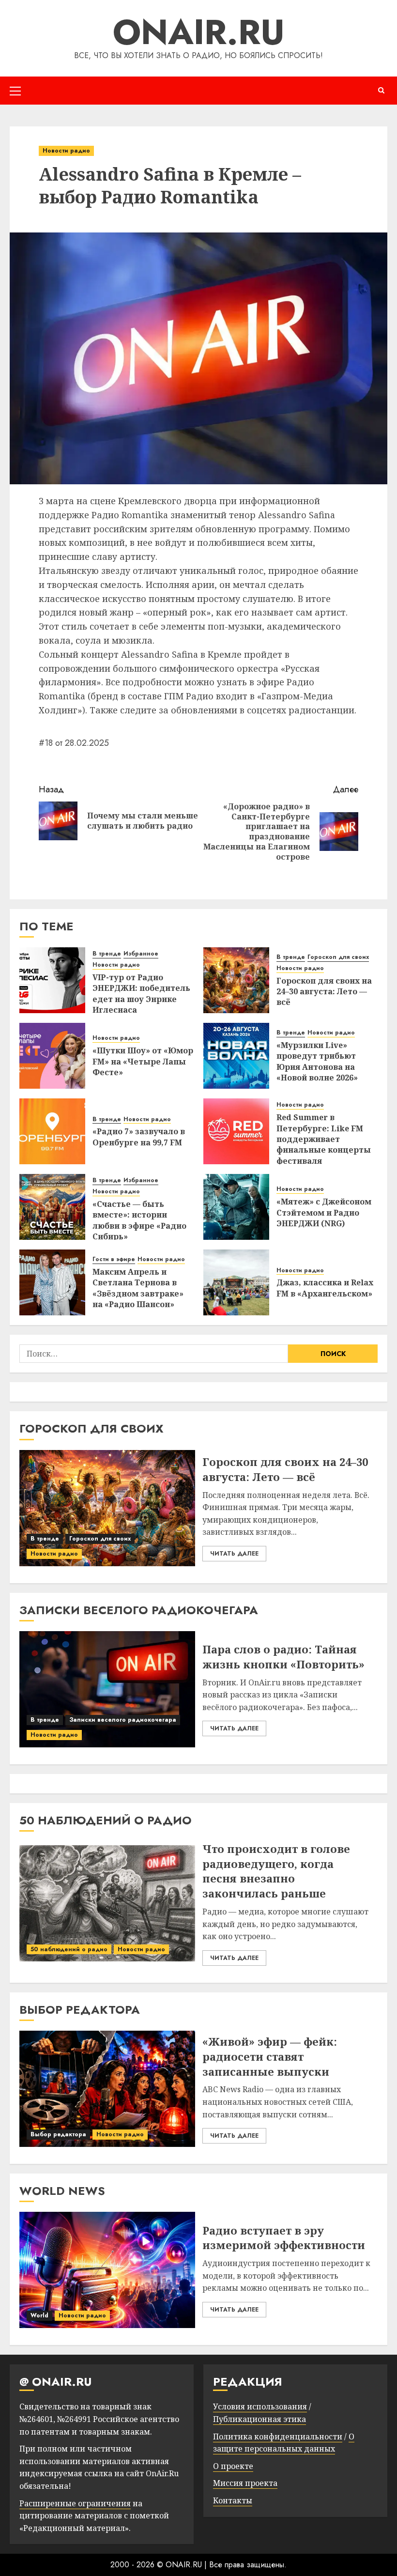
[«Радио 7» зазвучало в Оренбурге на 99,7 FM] (52, 1131)
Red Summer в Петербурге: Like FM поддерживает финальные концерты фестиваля (324, 1139)
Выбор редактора (58, 2134)
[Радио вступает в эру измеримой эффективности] (107, 2270)
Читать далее (234, 1554)
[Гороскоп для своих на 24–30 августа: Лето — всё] (236, 980)
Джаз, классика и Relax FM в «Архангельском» (325, 1288)
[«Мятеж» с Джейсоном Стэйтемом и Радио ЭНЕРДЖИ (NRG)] (236, 1207)
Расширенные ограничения (75, 2503)
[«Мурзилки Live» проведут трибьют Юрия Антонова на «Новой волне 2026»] (236, 1056)
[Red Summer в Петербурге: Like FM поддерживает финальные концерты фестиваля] (236, 1131)
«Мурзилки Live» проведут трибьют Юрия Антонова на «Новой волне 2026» (317, 1061)
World (39, 2315)
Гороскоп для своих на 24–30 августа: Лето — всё (324, 992)
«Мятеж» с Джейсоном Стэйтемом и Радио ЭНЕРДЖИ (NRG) (324, 1212)
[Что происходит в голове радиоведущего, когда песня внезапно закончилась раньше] (107, 1903)
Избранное (141, 954)
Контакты (233, 2500)
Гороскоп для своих (338, 957)
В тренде (107, 954)
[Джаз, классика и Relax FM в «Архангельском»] (236, 1282)
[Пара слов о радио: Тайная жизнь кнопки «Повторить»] (107, 1689)
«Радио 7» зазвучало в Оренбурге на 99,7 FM (139, 1137)
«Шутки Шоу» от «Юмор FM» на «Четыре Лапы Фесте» (143, 1061)
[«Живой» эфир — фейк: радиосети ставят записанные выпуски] (107, 2089)
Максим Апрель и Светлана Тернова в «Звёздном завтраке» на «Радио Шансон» (138, 1288)
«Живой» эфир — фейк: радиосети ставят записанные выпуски (270, 2056)
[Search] (381, 90)
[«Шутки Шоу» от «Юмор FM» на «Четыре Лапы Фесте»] (52, 1056)
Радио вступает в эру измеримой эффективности (284, 2238)
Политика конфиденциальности (278, 2437)
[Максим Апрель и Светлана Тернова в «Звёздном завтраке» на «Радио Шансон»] (52, 1282)
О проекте (233, 2466)
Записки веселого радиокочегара (123, 1720)
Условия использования (260, 2406)
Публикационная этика (260, 2419)
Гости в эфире (114, 1259)
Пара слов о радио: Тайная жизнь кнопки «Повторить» (283, 1657)
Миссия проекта (245, 2483)
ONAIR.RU (199, 32)
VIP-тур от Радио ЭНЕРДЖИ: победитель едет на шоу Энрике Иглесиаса (141, 994)
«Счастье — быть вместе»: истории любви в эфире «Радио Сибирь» (139, 1220)
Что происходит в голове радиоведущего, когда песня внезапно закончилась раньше (276, 1871)
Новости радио (66, 151)
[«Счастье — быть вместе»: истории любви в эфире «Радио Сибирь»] (52, 1207)
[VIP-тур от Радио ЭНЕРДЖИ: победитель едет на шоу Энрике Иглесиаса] (52, 980)
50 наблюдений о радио (69, 1949)
